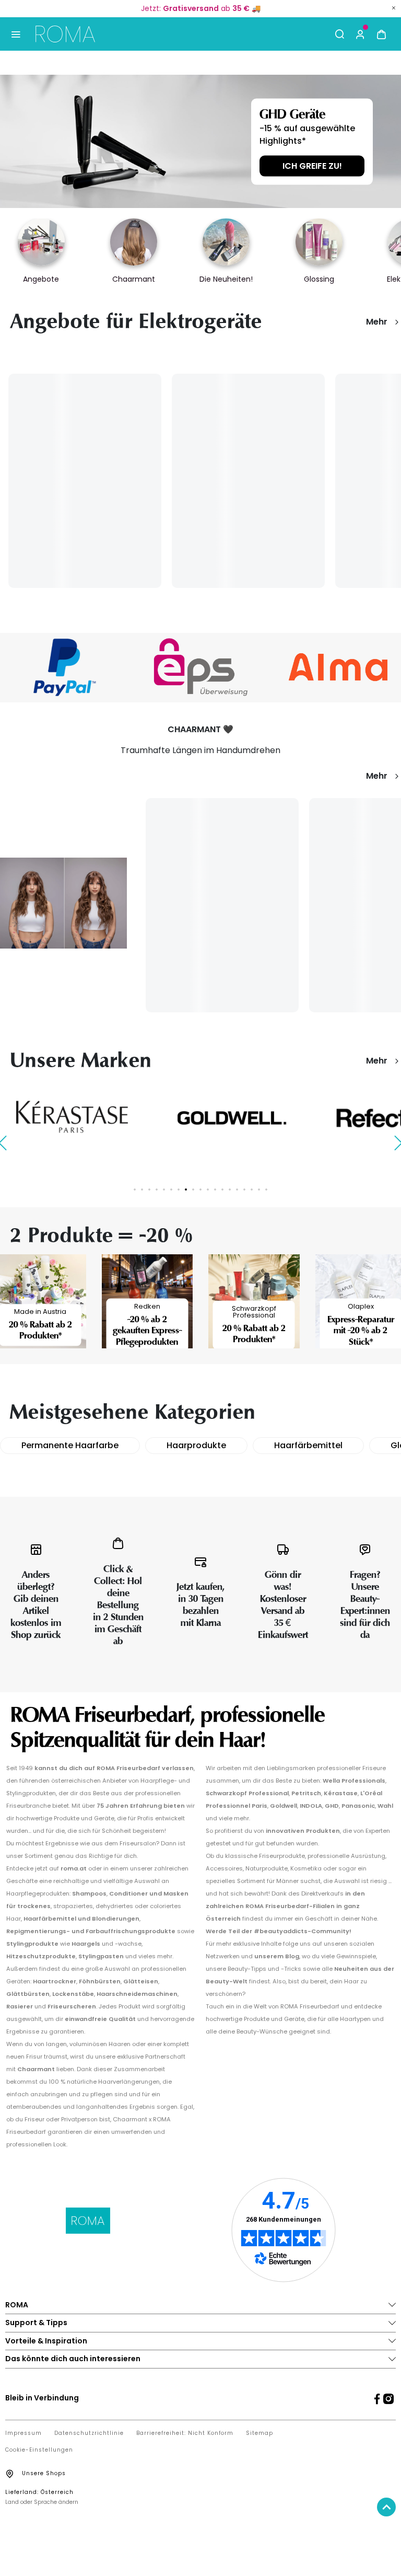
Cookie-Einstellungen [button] (39, 2450)
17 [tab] (252, 1189)
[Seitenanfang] (386, 2507)
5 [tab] (164, 1189)
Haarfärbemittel (308, 1445)
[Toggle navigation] (15, 34)
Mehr (377, 322)
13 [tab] (222, 1189)
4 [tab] (157, 1189)
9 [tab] (193, 1189)
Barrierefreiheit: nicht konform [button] (185, 2433)
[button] (360, 34)
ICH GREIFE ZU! (312, 165)
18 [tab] (259, 1189)
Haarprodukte (196, 1445)
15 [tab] (237, 1189)
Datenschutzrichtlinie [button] (89, 2433)
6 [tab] (171, 1189)
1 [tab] (135, 1189)
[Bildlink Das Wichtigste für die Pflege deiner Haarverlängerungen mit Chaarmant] (63, 902)
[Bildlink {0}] (200, 141)
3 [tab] (149, 1189)
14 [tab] (230, 1189)
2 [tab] (142, 1189)
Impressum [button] (23, 2433)
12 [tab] (215, 1189)
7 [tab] (179, 1189)
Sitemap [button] (260, 2433)
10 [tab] (200, 1189)
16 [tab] (244, 1189)
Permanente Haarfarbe (70, 1445)
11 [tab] (208, 1189)
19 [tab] (266, 1189)
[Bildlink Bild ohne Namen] (201, 667)
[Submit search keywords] (339, 34)
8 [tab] (186, 1189)
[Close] (394, 8)
